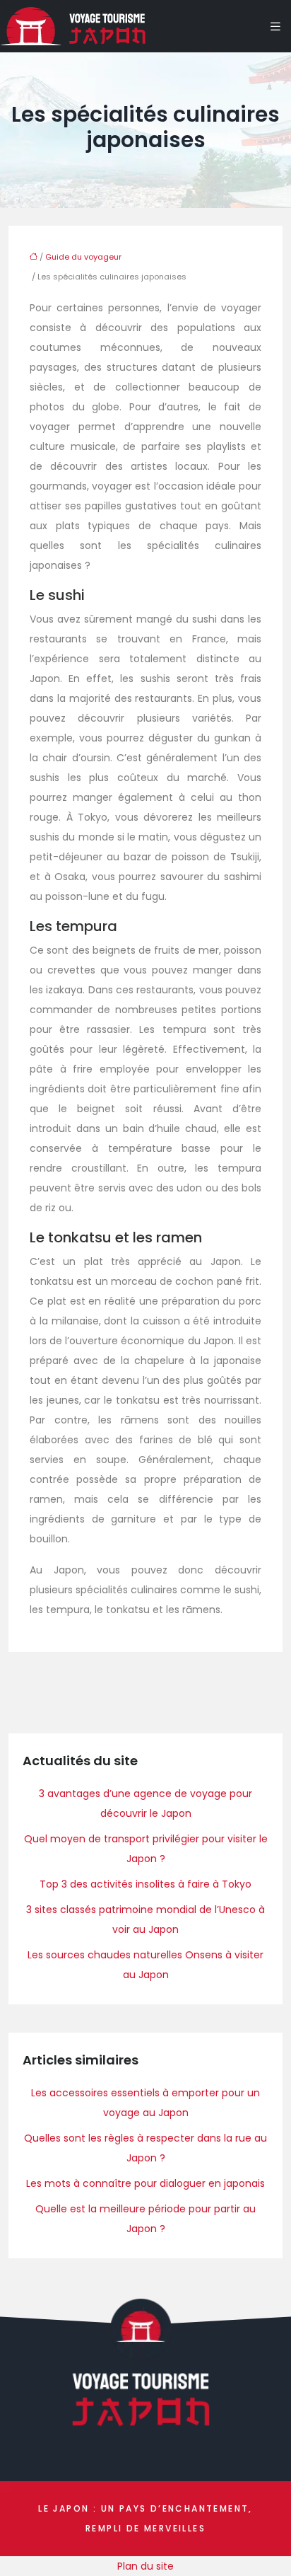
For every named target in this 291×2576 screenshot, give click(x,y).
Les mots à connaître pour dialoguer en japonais (145, 2183)
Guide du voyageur (83, 257)
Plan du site (145, 2566)
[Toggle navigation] (275, 27)
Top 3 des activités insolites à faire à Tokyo (145, 1884)
